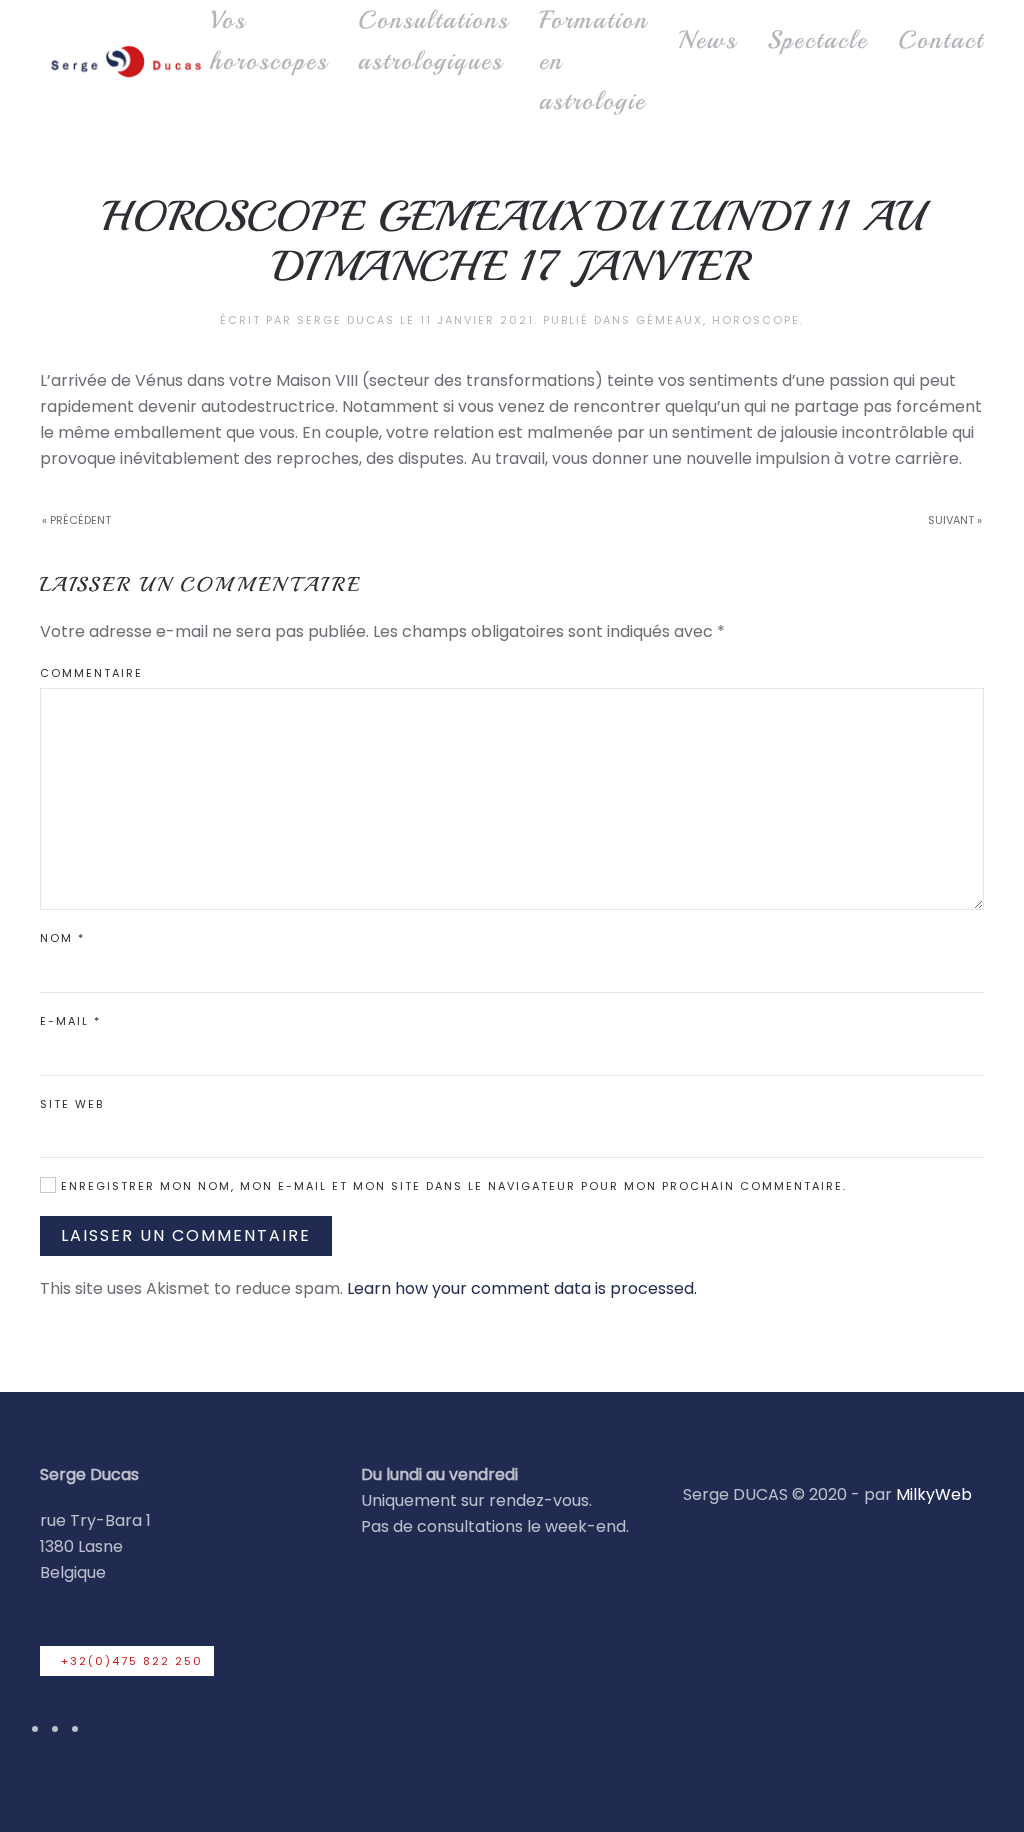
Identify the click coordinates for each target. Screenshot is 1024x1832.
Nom (62, 938)
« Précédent (76, 520)
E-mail (70, 1021)
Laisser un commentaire (186, 1235)
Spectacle (817, 40)
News (707, 40)
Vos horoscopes (269, 40)
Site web (72, 1104)
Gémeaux (669, 320)
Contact (941, 40)
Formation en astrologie (593, 60)
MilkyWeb (934, 1494)
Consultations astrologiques (433, 40)
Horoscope (756, 320)
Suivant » (955, 520)
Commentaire (91, 673)
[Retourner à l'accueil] (125, 61)
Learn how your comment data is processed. (522, 1288)
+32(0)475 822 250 (132, 1661)
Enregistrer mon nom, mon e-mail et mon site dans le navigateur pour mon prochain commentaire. (451, 1186)
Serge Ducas (346, 320)
